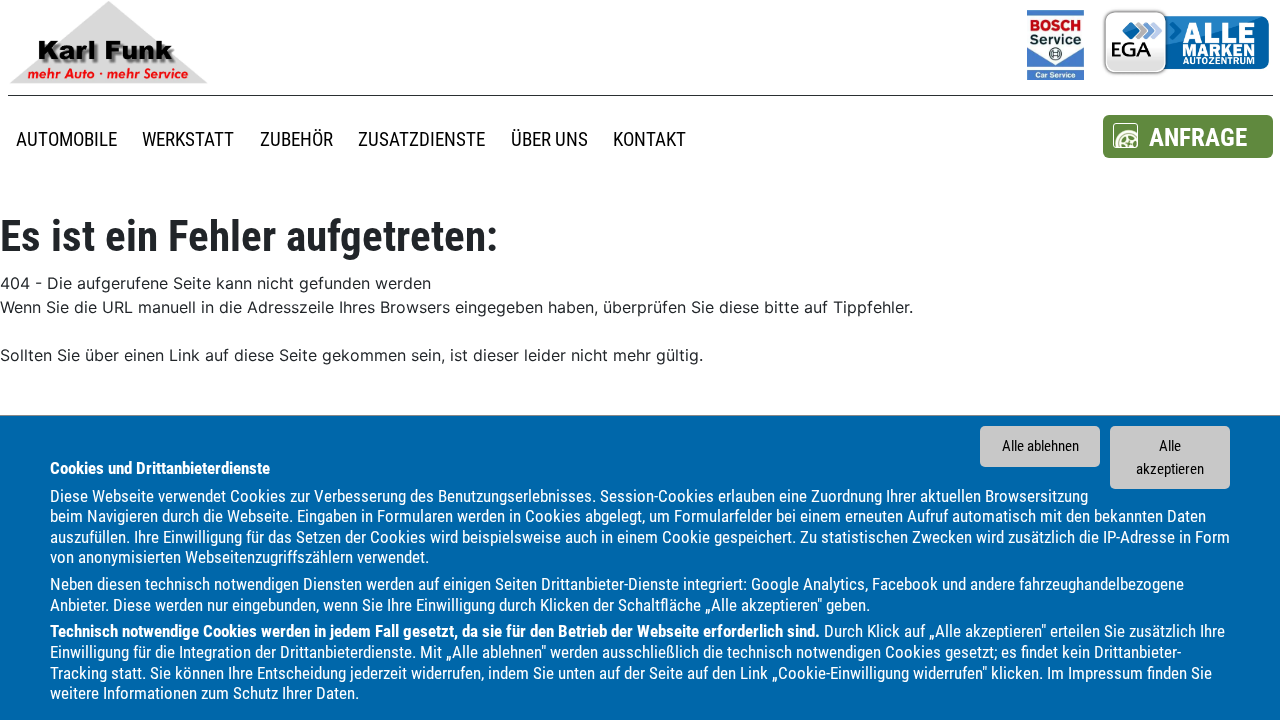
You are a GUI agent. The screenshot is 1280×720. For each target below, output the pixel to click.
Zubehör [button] (296, 139)
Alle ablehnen (1040, 446)
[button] (1188, 136)
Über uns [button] (549, 139)
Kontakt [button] (649, 139)
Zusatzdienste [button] (421, 139)
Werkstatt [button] (188, 139)
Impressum (1105, 672)
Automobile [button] (66, 139)
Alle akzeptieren (1170, 457)
